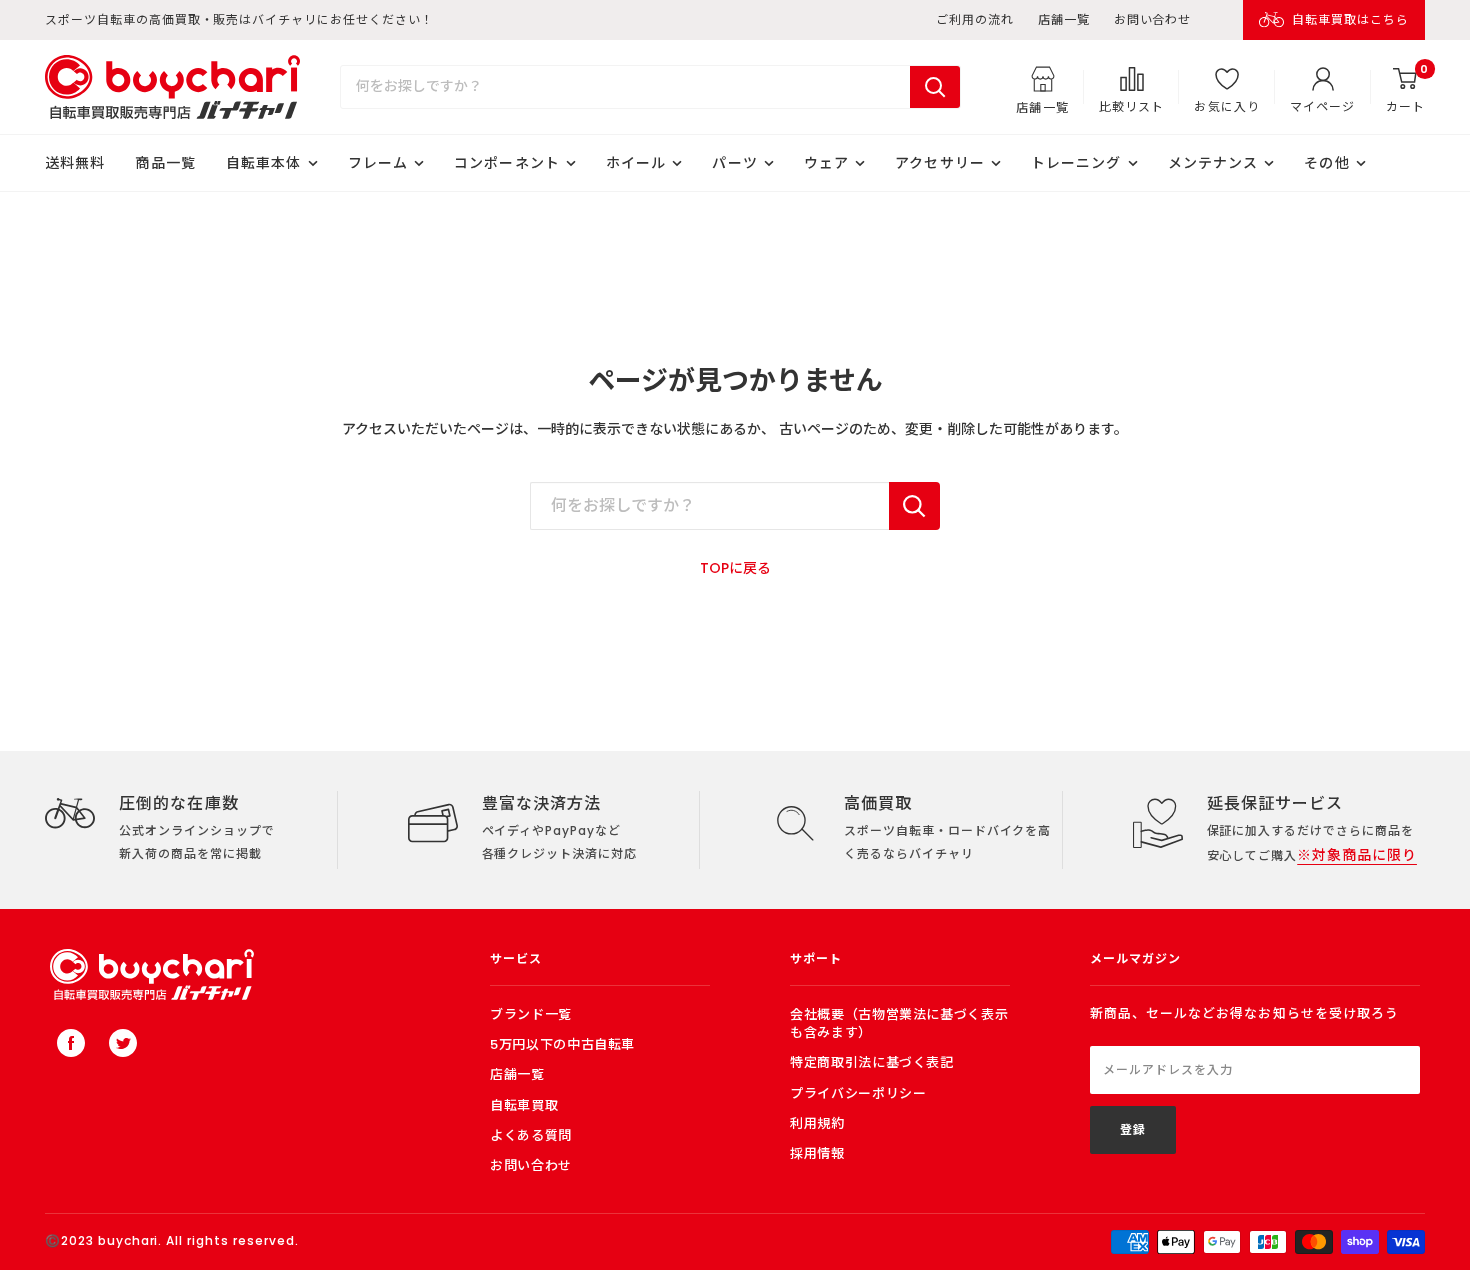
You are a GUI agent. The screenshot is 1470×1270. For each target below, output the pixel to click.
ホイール (636, 163)
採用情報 (817, 1153)
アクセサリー (940, 163)
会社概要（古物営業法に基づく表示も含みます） (899, 1023)
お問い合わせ (1153, 19)
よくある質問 (531, 1135)
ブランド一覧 (531, 1014)
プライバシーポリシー (858, 1093)
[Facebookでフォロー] (71, 1043)
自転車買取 (524, 1105)
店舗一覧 (1064, 19)
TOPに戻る (735, 568)
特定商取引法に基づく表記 (872, 1062)
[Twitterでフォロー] (123, 1043)
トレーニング (1076, 163)
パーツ (734, 163)
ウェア (826, 163)
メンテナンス (1213, 163)
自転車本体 (264, 163)
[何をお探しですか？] (914, 506)
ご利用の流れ (975, 19)
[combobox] (625, 87)
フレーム (378, 163)
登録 (1133, 1129)
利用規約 (817, 1123)
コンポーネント (507, 163)
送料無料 (75, 163)
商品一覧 (165, 163)
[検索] (935, 87)
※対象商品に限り (1357, 855)
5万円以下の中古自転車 (562, 1044)
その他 (1326, 163)
